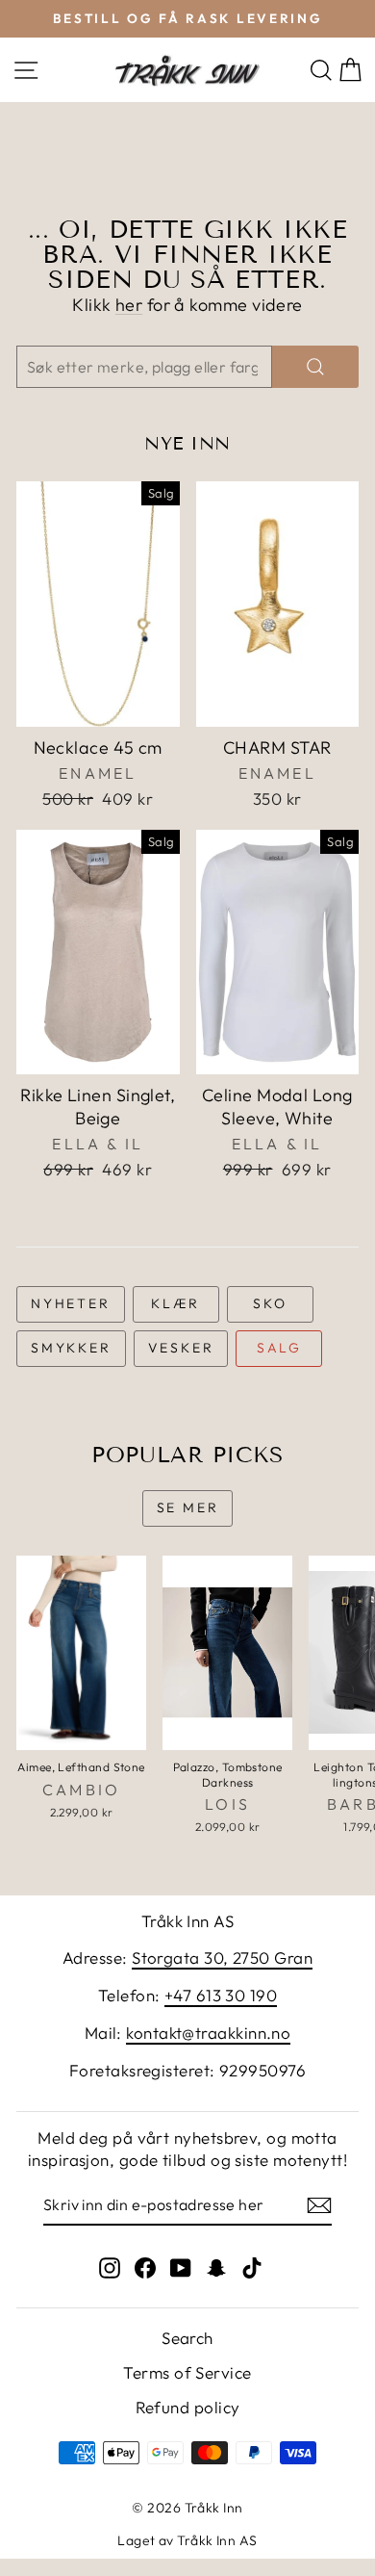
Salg (279, 1348)
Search (187, 2338)
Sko (270, 1303)
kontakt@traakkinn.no (208, 2033)
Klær (175, 1303)
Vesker (181, 1348)
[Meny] (26, 70)
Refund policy (188, 2407)
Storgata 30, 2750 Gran (222, 1958)
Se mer (188, 1507)
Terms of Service (187, 2372)
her (129, 305)
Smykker (71, 1348)
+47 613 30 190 (221, 1995)
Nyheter (71, 1303)
